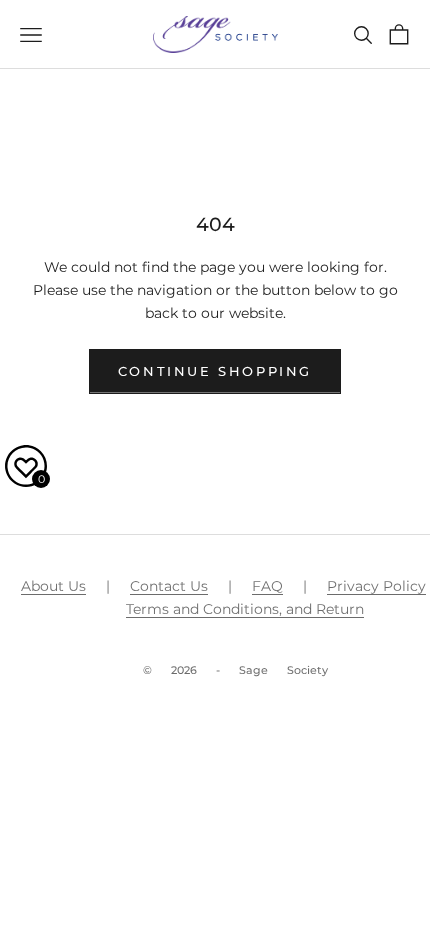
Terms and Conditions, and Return (245, 609)
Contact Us (169, 586)
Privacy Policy (376, 586)
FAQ (267, 586)
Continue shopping (215, 371)
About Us (53, 586)
